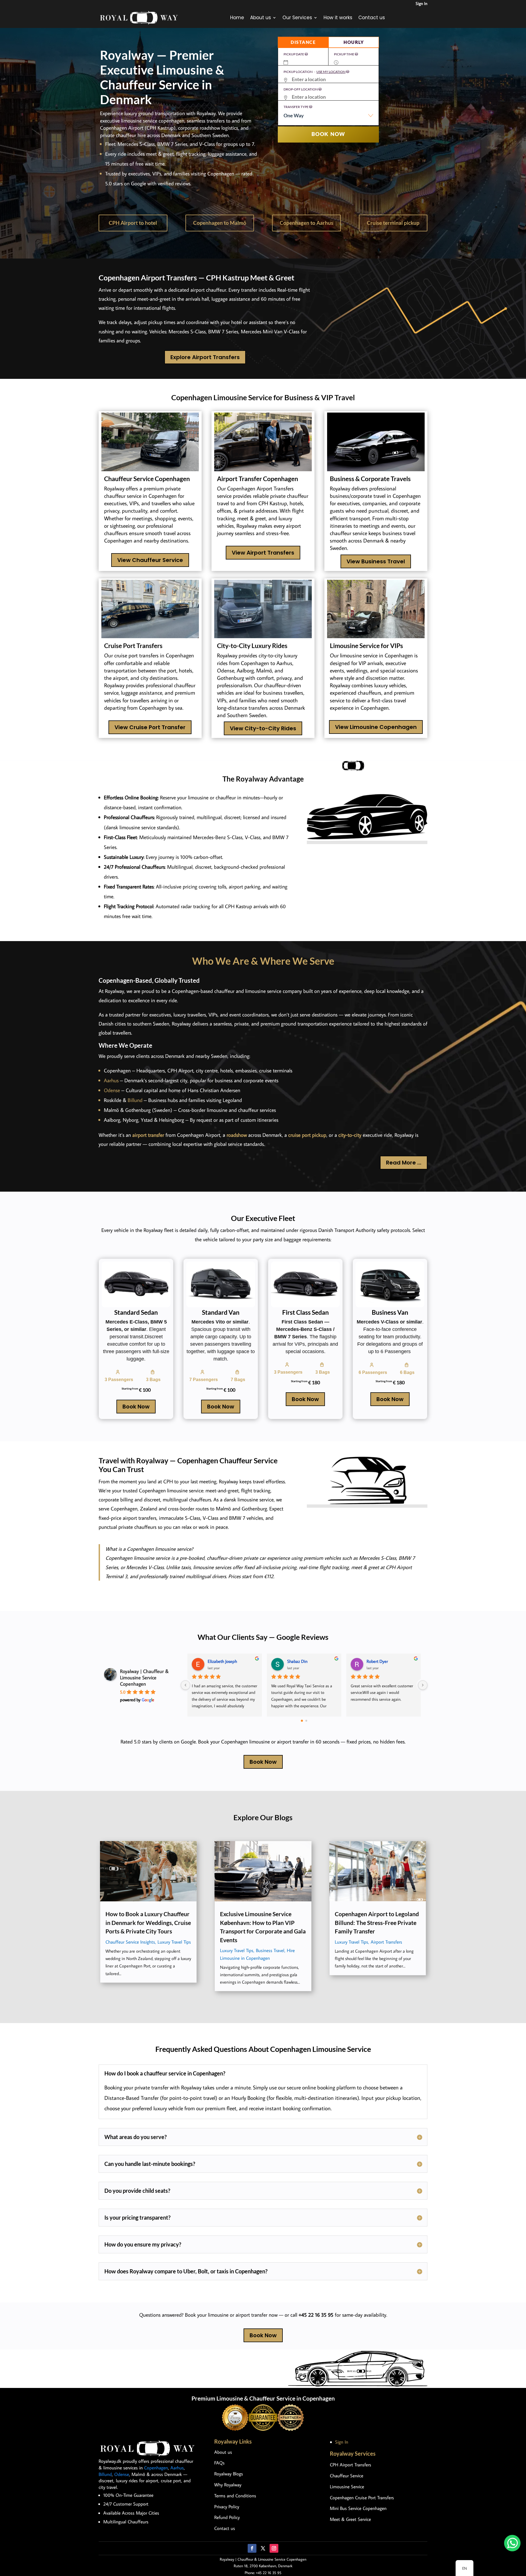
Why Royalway (228, 2485)
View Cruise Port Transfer (150, 727)
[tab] (303, 42)
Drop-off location (301, 89)
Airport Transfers (386, 1942)
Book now (328, 134)
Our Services (297, 18)
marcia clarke (299, 1661)
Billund (135, 1100)
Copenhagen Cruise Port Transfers (362, 2498)
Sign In (421, 3)
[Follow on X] (263, 2548)
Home (237, 18)
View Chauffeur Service (150, 560)
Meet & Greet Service (350, 2519)
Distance (303, 42)
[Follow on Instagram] (274, 2548)
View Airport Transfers (263, 553)
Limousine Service (347, 2487)
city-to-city (350, 1135)
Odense (112, 1090)
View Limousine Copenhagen (376, 727)
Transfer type (296, 107)
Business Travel (270, 1950)
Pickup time (344, 54)
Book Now (136, 1407)
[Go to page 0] (302, 1721)
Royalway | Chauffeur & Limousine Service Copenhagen (144, 1678)
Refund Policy (227, 2517)
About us (261, 18)
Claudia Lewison (381, 1661)
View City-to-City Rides (263, 728)
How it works (338, 18)
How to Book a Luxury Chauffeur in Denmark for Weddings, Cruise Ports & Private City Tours (148, 1922)
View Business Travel (376, 561)
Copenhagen (156, 2468)
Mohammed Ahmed (226, 1661)
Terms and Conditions (235, 2496)
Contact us (372, 18)
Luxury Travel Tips (174, 1942)
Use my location (331, 72)
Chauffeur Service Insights (130, 1942)
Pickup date (294, 54)
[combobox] (328, 118)
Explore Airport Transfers (205, 357)
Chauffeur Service (347, 2476)
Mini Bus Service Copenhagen (358, 2508)
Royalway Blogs (229, 2474)
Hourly (354, 42)
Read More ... (404, 1163)
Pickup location (315, 72)
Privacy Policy (227, 2507)
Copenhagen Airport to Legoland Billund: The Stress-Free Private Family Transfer (377, 1922)
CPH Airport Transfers (351, 2465)
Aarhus (111, 1080)
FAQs (219, 2463)
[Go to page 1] (306, 1721)
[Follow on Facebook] (252, 2548)
